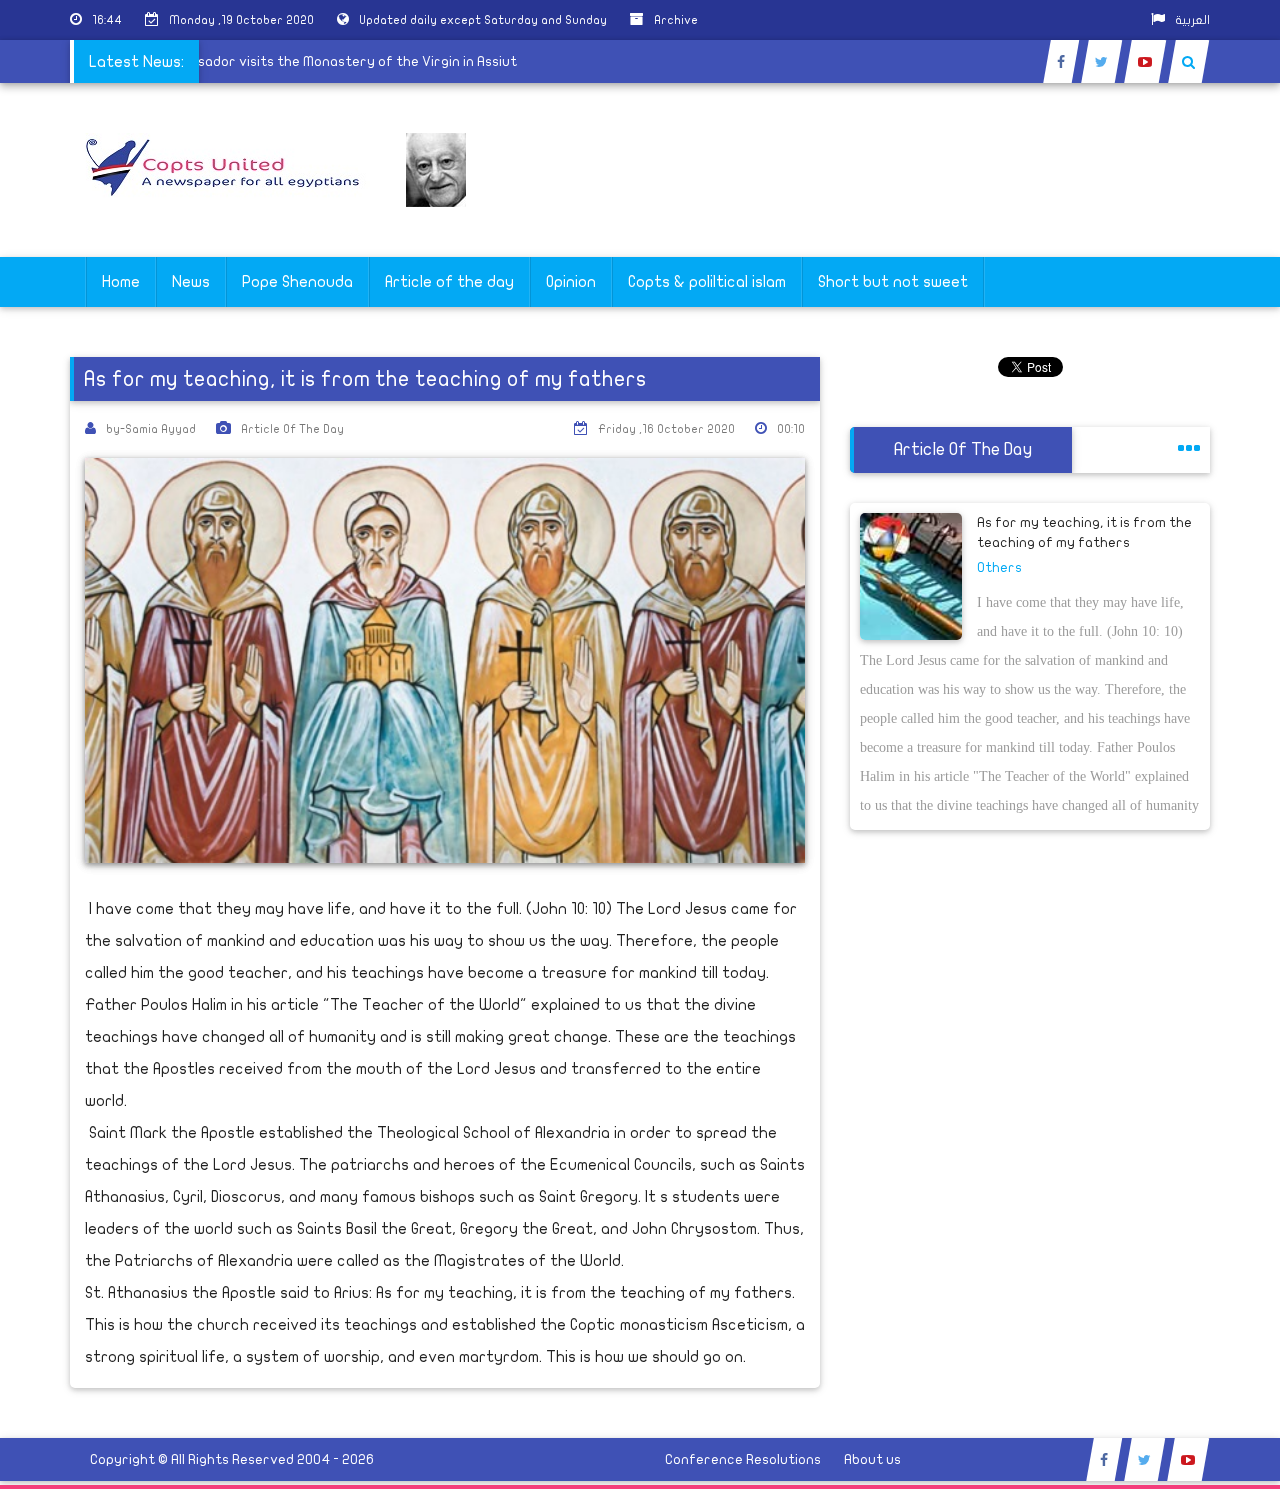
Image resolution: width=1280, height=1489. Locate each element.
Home (121, 282)
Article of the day (449, 282)
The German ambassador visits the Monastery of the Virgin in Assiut (306, 61)
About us (872, 1459)
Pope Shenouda (297, 282)
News (191, 282)
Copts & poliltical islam (707, 282)
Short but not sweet (893, 282)
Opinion (571, 282)
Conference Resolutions (743, 1459)
